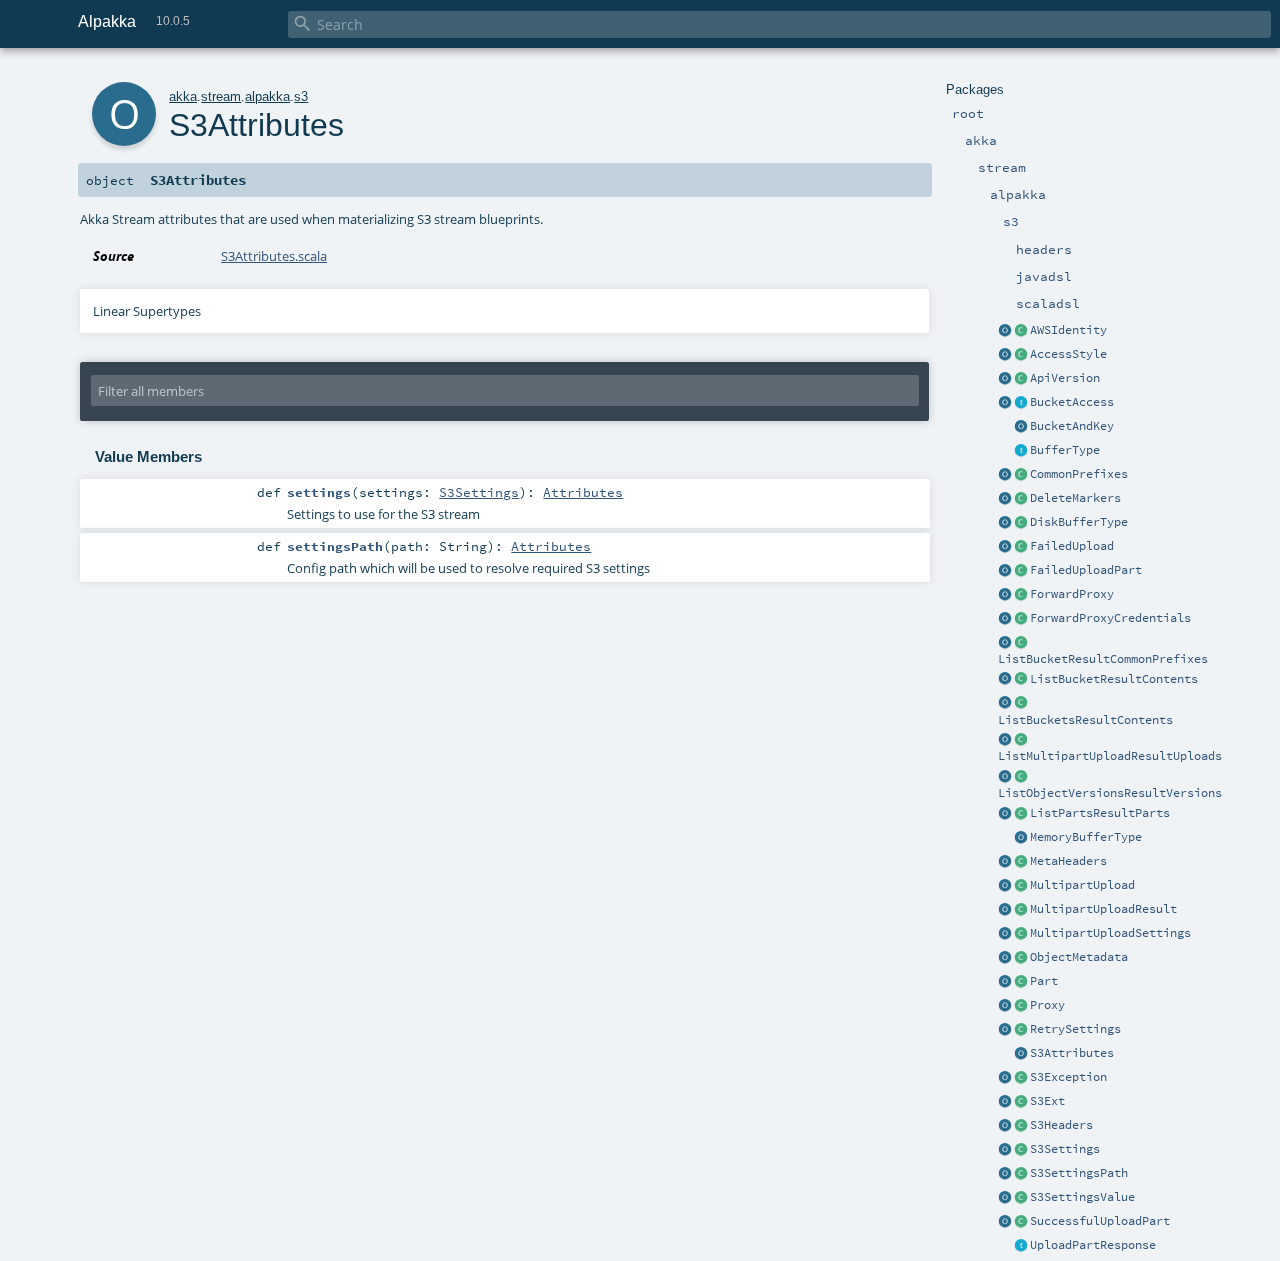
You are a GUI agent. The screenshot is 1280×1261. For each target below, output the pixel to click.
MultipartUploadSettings (1110, 933)
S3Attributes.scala (274, 256)
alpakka (267, 96)
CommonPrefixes (1079, 474)
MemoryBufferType (1086, 837)
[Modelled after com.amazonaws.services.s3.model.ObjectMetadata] (1021, 958)
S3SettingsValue (1082, 1197)
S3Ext (1047, 1101)
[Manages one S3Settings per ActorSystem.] (1021, 1102)
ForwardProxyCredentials (1110, 618)
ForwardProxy (1072, 594)
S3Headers (1061, 1125)
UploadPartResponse (1093, 1245)
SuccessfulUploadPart (1100, 1221)
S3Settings (1065, 1149)
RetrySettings (1075, 1029)
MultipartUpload (1082, 885)
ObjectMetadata (1079, 957)
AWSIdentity (1068, 330)
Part (1044, 981)
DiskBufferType (1079, 522)
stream (221, 96)
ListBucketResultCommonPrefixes (1103, 659)
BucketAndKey (1072, 426)
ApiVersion (1065, 378)
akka (183, 96)
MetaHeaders (1068, 861)
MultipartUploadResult (1103, 909)
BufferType (1065, 450)
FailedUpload (1072, 546)
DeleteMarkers (1075, 498)
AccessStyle (1068, 354)
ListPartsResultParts (1100, 813)
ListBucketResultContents (1114, 679)
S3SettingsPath (1079, 1173)
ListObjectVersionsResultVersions (1110, 793)
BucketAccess (1072, 402)
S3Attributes (1072, 1053)
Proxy (1047, 1005)
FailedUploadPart (1086, 570)
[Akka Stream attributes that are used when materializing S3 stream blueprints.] (1021, 1054)
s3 (301, 96)
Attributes (583, 492)
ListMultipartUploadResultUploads (1110, 756)
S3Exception (1068, 1077)
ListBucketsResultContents (1085, 720)
